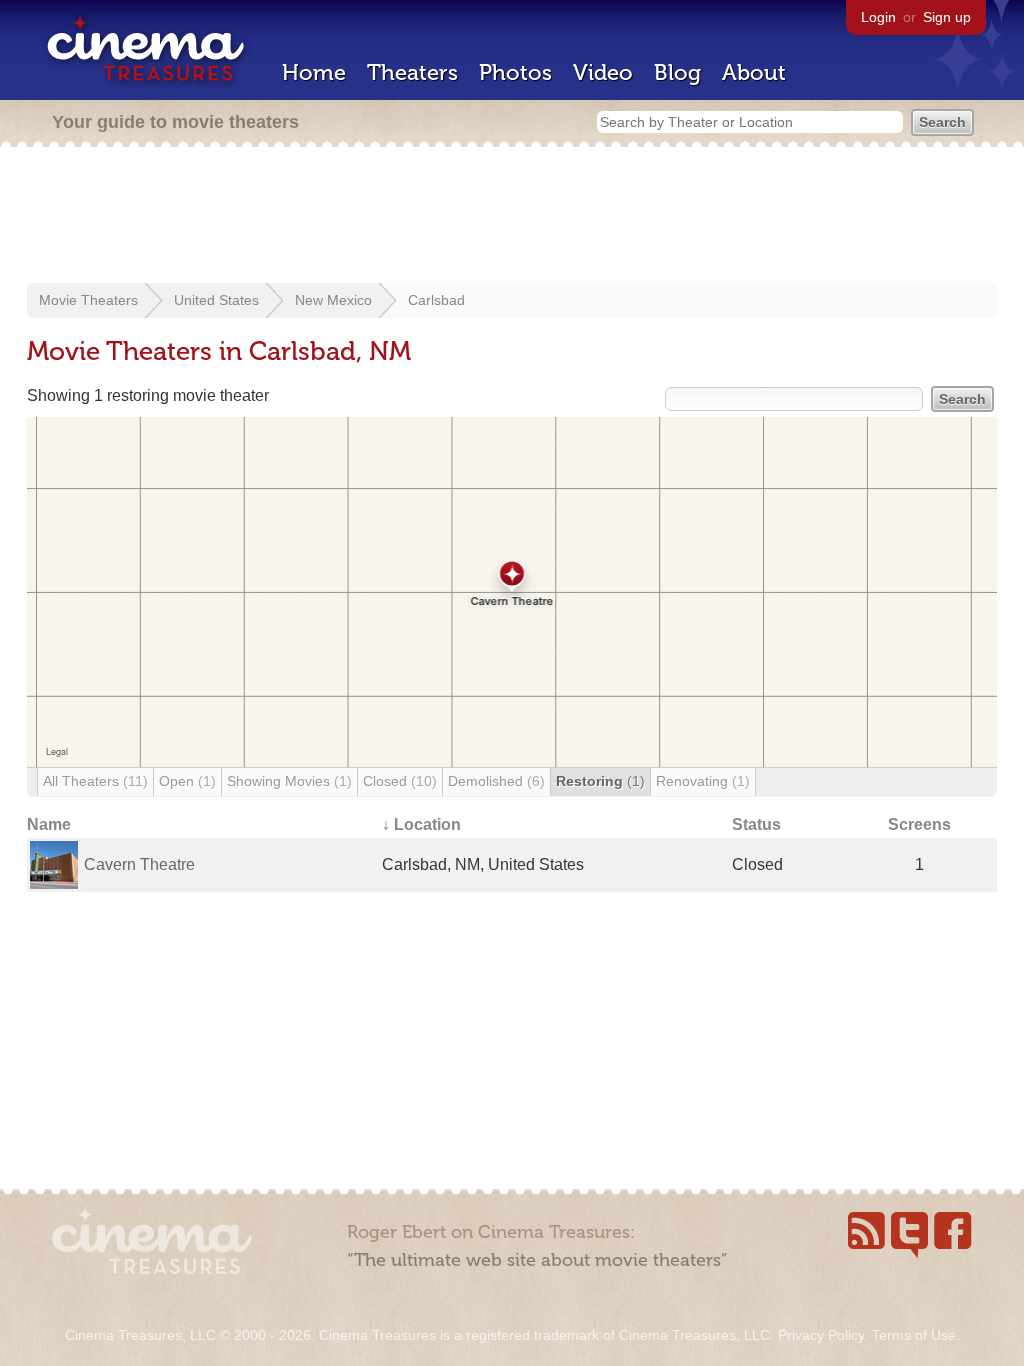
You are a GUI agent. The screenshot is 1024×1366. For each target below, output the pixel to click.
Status (756, 824)
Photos (515, 72)
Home (314, 72)
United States (216, 300)
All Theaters (95, 781)
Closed (400, 781)
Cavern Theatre (139, 864)
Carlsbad (436, 300)
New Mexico (333, 300)
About (754, 72)
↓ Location (421, 824)
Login (878, 17)
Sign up (947, 17)
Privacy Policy (821, 1335)
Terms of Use (914, 1335)
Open (187, 781)
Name (49, 824)
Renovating (703, 781)
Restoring (600, 781)
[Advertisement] (512, 217)
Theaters (412, 72)
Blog (677, 72)
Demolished (496, 781)
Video (603, 72)
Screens (919, 824)
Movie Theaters (88, 300)
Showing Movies (289, 781)
